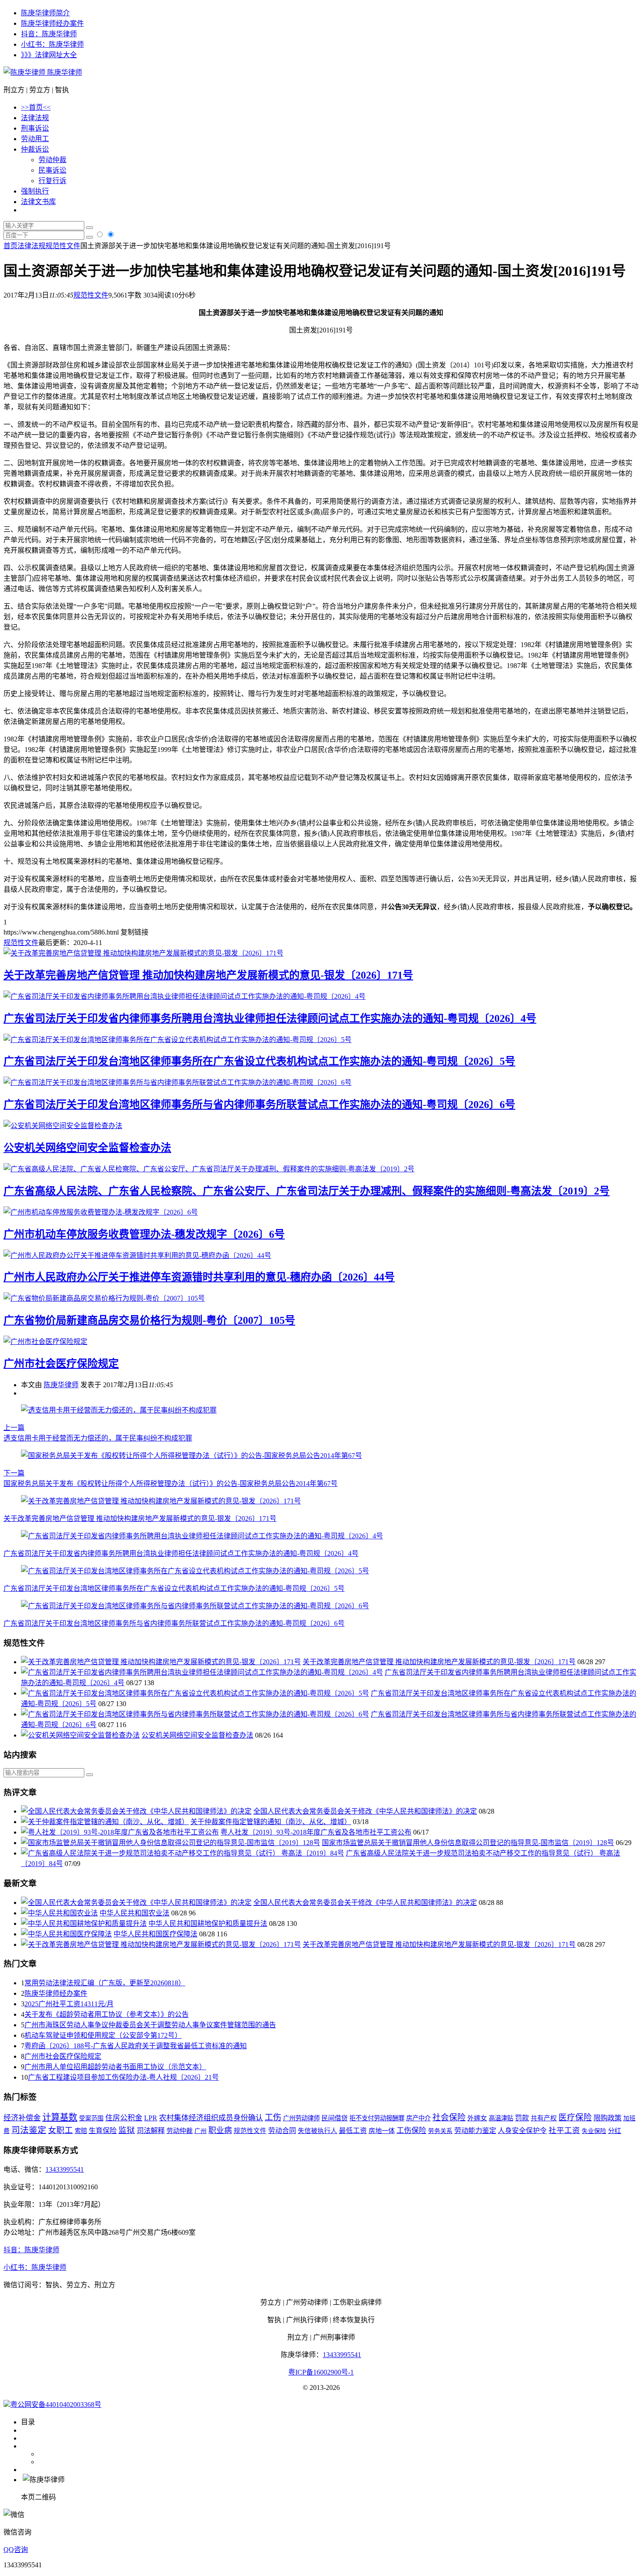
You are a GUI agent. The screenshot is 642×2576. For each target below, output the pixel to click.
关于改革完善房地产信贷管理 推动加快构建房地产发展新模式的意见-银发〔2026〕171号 (208, 975)
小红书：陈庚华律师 (52, 44)
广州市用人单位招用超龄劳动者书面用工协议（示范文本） (115, 2067)
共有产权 (544, 2118)
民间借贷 (335, 2118)
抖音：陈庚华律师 (49, 34)
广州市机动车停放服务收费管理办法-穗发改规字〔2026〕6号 (144, 1234)
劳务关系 (440, 2131)
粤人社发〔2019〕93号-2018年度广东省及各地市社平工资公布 (316, 1832)
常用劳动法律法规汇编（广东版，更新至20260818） (105, 1983)
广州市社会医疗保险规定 (61, 1364)
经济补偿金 (22, 2118)
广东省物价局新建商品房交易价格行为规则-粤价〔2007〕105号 (149, 1320)
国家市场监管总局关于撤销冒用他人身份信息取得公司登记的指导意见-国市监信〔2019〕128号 (468, 1843)
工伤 (273, 2117)
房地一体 (382, 2131)
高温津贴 (501, 2118)
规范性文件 (63, 246)
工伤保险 (411, 2131)
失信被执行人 (318, 2131)
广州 (200, 2131)
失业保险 (594, 2131)
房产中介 (418, 2118)
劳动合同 (282, 2131)
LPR (151, 2118)
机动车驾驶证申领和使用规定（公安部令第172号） (103, 2035)
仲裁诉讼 (35, 149)
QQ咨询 (16, 2550)
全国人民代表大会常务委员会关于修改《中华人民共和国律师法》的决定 (365, 1811)
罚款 (522, 2118)
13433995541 (65, 2169)
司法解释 (151, 2131)
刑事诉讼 (35, 128)
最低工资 (353, 2131)
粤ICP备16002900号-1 (321, 2372)
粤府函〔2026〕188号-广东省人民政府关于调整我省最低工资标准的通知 (136, 2046)
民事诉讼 (52, 170)
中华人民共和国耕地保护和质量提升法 (208, 1923)
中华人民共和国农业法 (135, 1913)
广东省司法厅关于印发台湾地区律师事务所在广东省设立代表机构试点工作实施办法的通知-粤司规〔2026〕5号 (259, 1061)
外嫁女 (477, 2118)
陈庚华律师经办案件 (52, 23)
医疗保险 (575, 2117)
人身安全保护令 (522, 2131)
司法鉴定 (29, 2130)
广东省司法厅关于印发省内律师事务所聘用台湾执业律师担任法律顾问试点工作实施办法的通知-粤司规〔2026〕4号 (270, 1018)
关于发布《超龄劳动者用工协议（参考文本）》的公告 (107, 2014)
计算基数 (60, 2117)
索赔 (81, 2131)
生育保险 (103, 2131)
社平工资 (564, 2130)
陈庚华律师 (64, 72)
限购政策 (607, 2118)
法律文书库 (38, 202)
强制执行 (35, 191)
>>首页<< (36, 107)
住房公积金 (124, 2118)
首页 (10, 246)
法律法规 (35, 118)
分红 (614, 2131)
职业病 (220, 2130)
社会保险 (449, 2117)
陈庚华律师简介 (45, 13)
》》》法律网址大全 (49, 55)
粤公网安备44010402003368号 (56, 2405)
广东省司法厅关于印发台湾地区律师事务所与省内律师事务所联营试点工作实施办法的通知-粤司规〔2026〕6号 (259, 1104)
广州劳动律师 (301, 2118)
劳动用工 (35, 139)
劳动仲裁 (52, 160)
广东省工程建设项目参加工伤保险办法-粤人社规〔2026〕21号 (123, 2077)
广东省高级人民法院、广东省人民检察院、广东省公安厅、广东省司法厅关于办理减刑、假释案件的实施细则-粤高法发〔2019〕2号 (307, 1191)
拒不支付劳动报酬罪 (377, 2118)
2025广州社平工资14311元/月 (69, 2004)
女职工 (60, 2130)
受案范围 (91, 2118)
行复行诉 (52, 181)
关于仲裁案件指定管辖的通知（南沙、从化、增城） (271, 1822)
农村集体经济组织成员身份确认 (211, 2118)
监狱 (127, 2130)
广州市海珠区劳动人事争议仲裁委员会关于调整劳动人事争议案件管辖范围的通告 (150, 2025)
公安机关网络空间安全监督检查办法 (87, 1148)
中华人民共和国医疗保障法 (155, 1934)
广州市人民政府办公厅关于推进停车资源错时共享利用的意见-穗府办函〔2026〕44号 (199, 1277)
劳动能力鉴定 (475, 2131)
